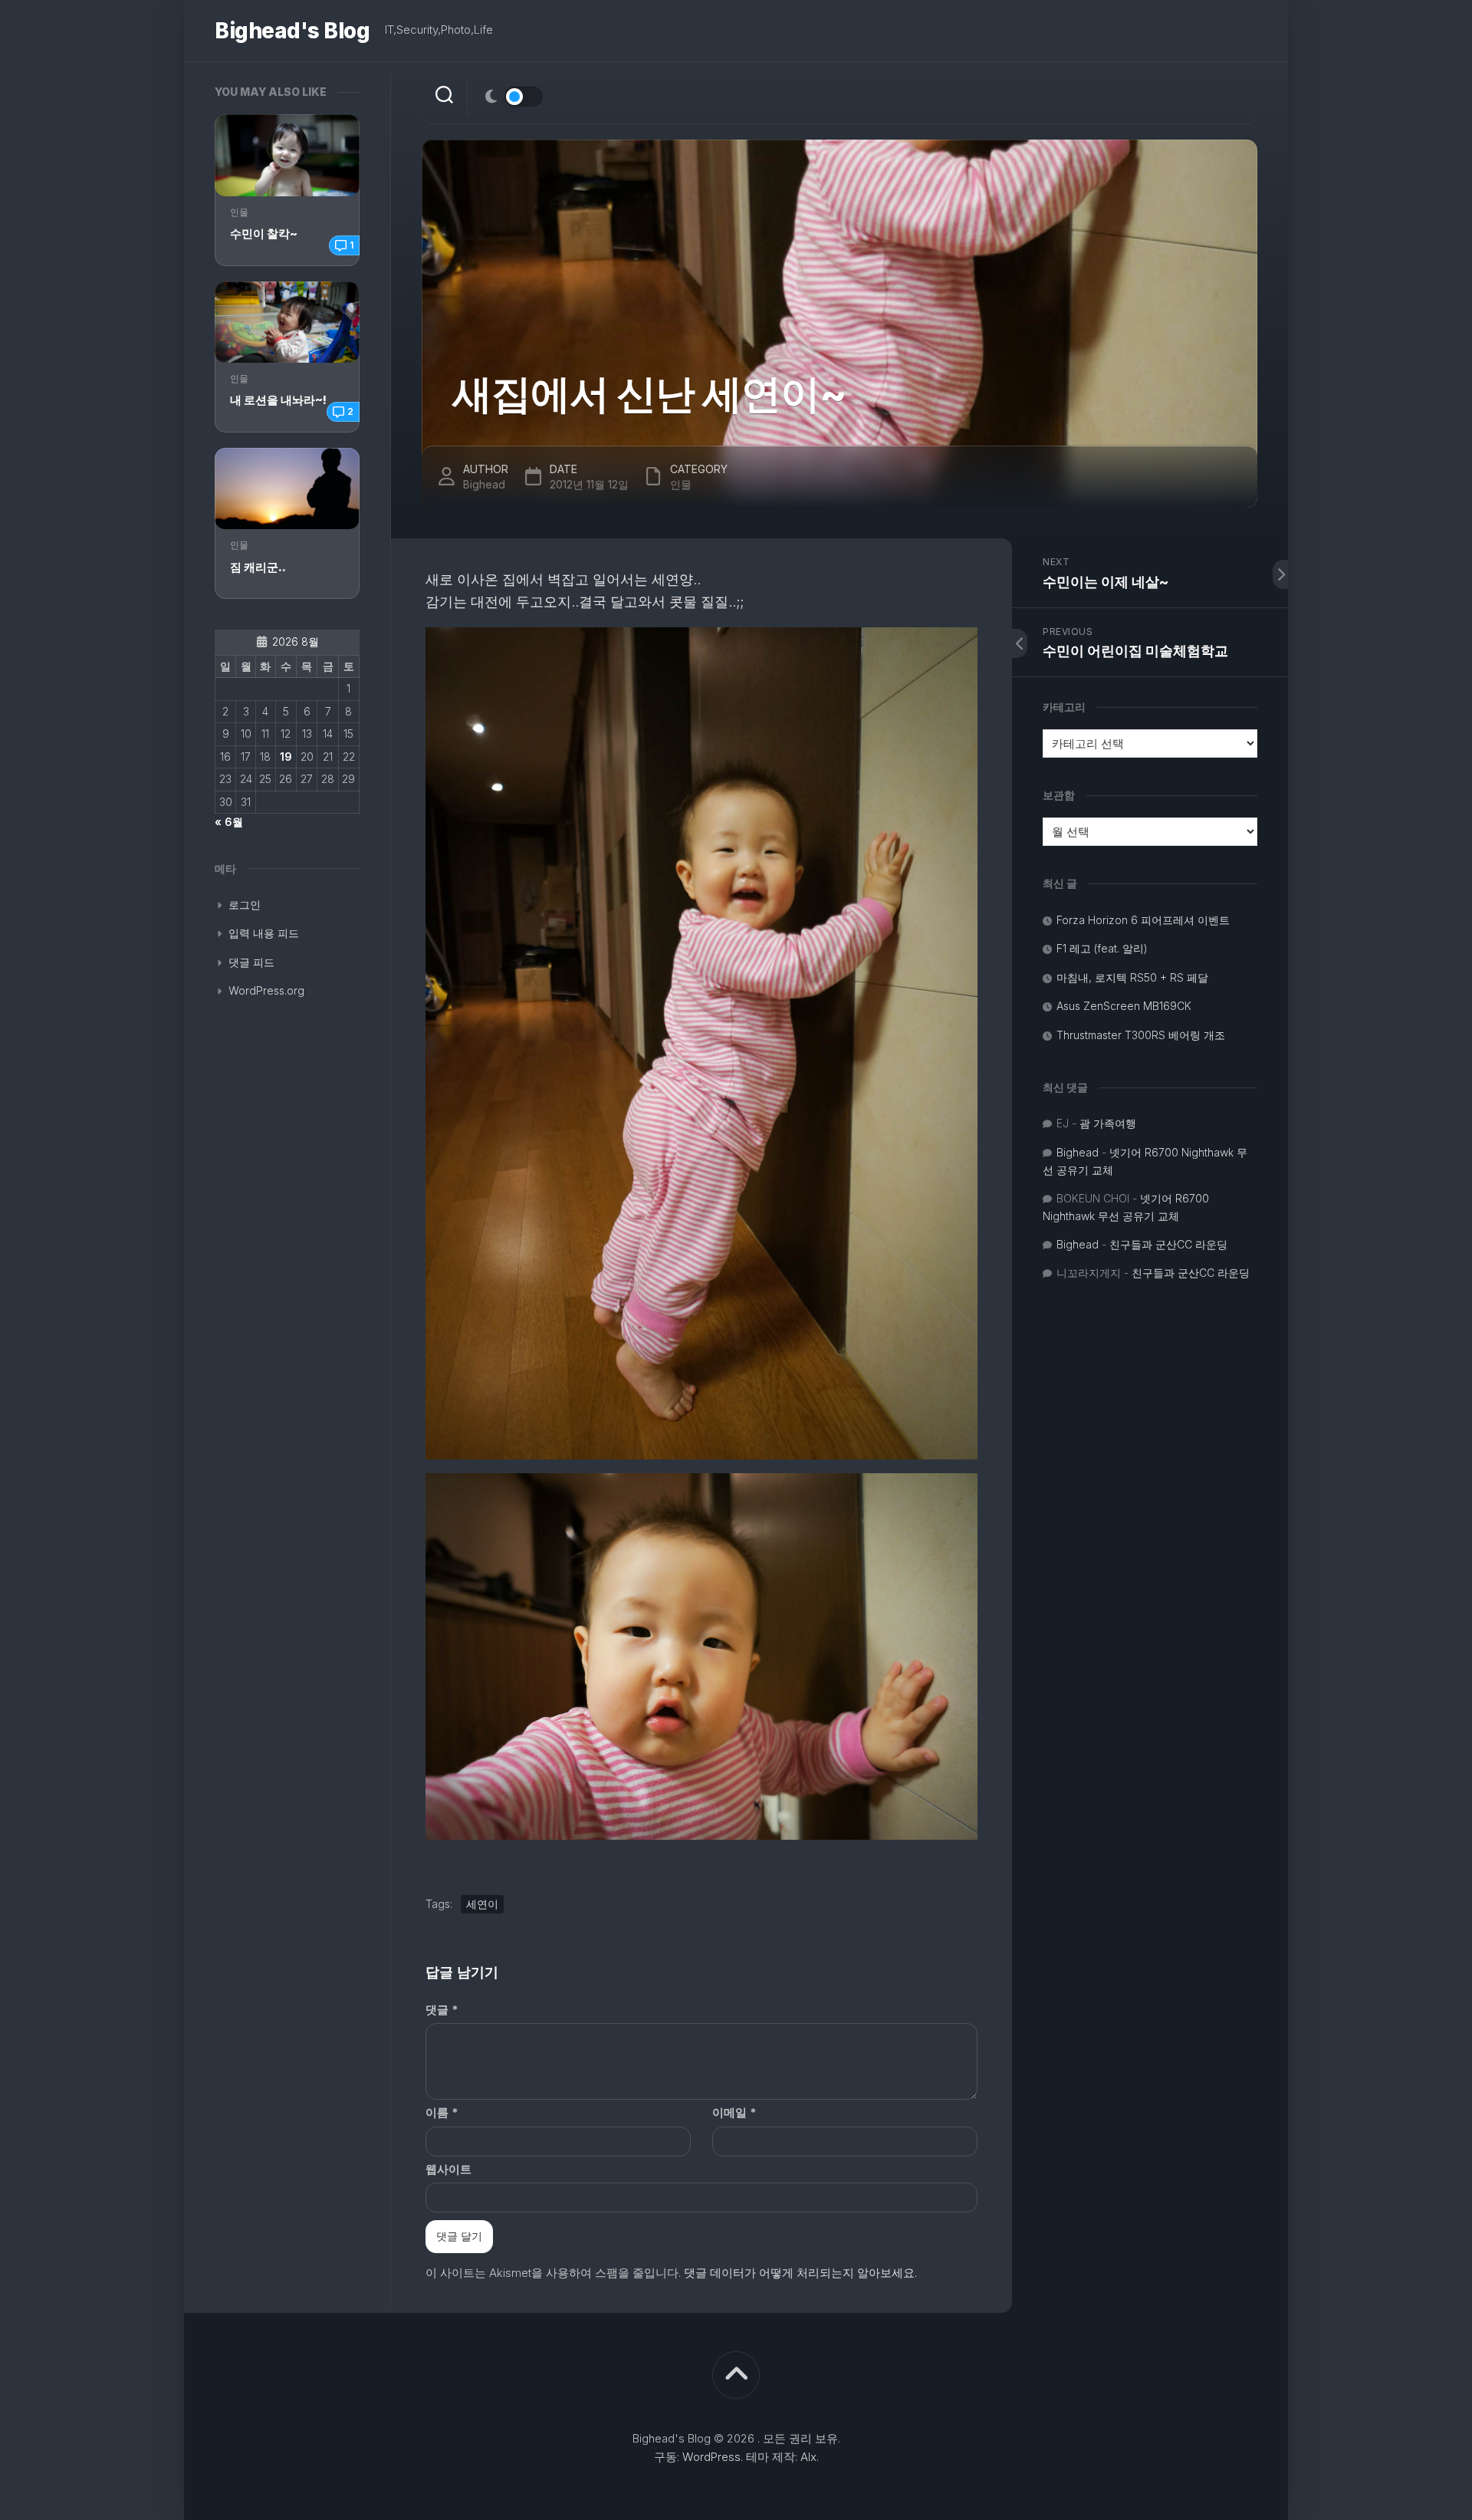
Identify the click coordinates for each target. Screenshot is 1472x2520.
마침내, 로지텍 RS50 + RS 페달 (1132, 977)
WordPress (711, 2457)
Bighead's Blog (292, 31)
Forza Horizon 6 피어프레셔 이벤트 (1143, 920)
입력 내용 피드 (264, 933)
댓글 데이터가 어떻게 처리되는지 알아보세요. (800, 2273)
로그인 (245, 905)
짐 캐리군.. (258, 567)
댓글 (442, 2010)
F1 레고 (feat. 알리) (1102, 948)
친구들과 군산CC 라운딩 (1168, 1244)
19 (286, 757)
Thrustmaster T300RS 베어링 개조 (1141, 1035)
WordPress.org (266, 990)
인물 (239, 212)
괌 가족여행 (1108, 1123)
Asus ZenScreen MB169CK (1124, 1006)
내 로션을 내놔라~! (278, 400)
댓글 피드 (251, 962)
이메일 (734, 2112)
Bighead (484, 484)
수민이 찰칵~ (264, 234)
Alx (808, 2457)
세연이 (482, 1904)
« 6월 (229, 822)
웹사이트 (449, 2169)
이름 (442, 2112)
